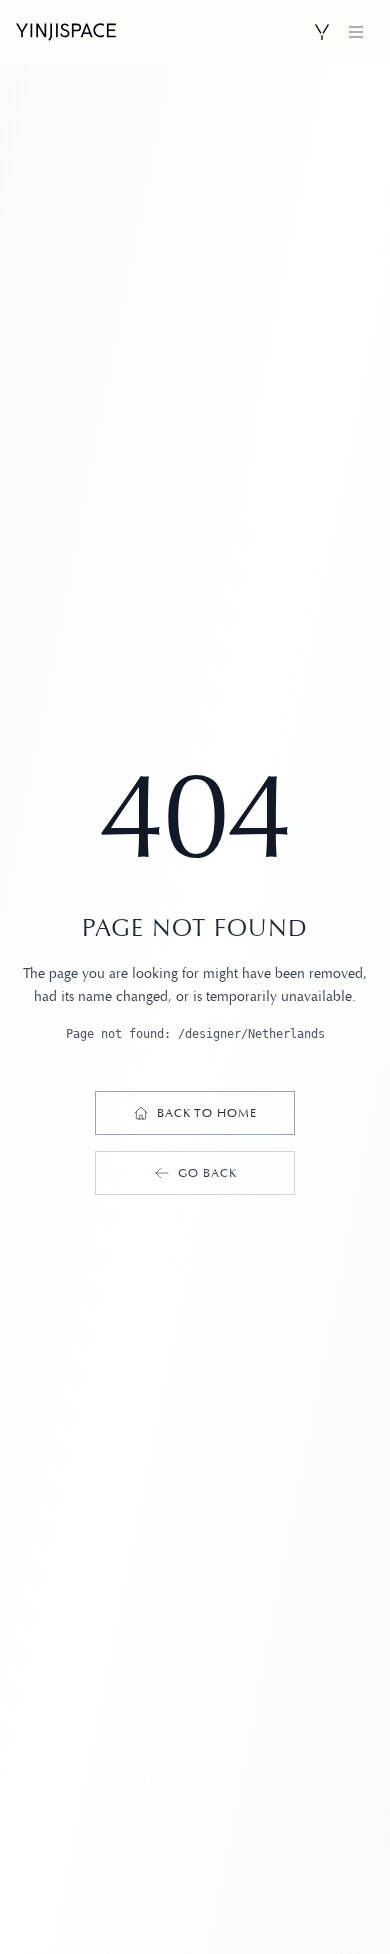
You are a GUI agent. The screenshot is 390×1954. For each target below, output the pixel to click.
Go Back (207, 1173)
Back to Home (207, 1113)
